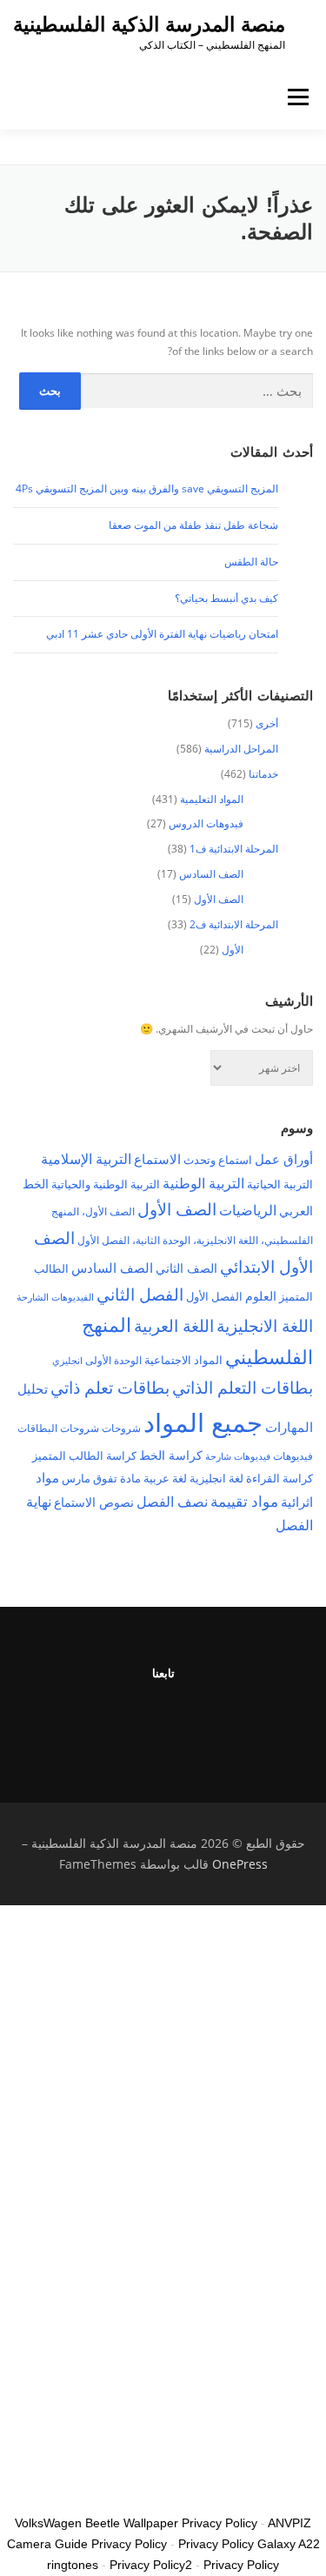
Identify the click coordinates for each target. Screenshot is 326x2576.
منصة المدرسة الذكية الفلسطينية (149, 24)
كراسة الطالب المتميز (84, 1455)
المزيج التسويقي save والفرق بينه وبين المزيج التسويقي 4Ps (147, 488)
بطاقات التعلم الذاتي (243, 1387)
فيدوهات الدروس (206, 823)
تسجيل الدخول (218, 2486)
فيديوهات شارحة (238, 1456)
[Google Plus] (142, 1720)
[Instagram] (100, 1720)
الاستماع (157, 1159)
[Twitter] (227, 1720)
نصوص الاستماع (94, 1502)
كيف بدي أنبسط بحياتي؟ (226, 598)
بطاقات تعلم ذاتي (110, 1387)
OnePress (240, 1864)
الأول (233, 950)
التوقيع (265, 2486)
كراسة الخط (171, 1455)
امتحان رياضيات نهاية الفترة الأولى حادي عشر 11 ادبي (162, 634)
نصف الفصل (172, 1502)
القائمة (299, 97)
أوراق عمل (284, 1159)
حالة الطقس (251, 562)
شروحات (121, 1428)
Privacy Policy (241, 2565)
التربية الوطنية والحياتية (106, 1184)
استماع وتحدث (218, 1160)
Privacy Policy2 (151, 2565)
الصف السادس (211, 874)
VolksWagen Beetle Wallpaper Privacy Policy (136, 2523)
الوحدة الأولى (113, 1360)
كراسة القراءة (279, 1478)
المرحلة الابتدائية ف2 (234, 924)
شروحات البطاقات (58, 1428)
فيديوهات (293, 1456)
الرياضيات (248, 1210)
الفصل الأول (214, 1296)
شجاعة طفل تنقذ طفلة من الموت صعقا (193, 525)
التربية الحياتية (280, 1184)
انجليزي (67, 1361)
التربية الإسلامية (86, 1159)
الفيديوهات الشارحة (55, 1297)
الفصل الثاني (140, 1294)
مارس (76, 1478)
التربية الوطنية (203, 1183)
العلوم (261, 1296)
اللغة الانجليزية (265, 1325)
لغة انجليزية (216, 1478)
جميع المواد (203, 1422)
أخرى (267, 723)
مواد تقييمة (244, 1501)
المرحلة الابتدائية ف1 (234, 849)
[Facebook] (185, 1720)
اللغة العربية (174, 1325)
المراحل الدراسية (241, 749)
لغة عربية (165, 1478)
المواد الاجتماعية (183, 1360)
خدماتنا (263, 774)
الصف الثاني (186, 1268)
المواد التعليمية (212, 799)
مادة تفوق (117, 1478)
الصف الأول (219, 899)
